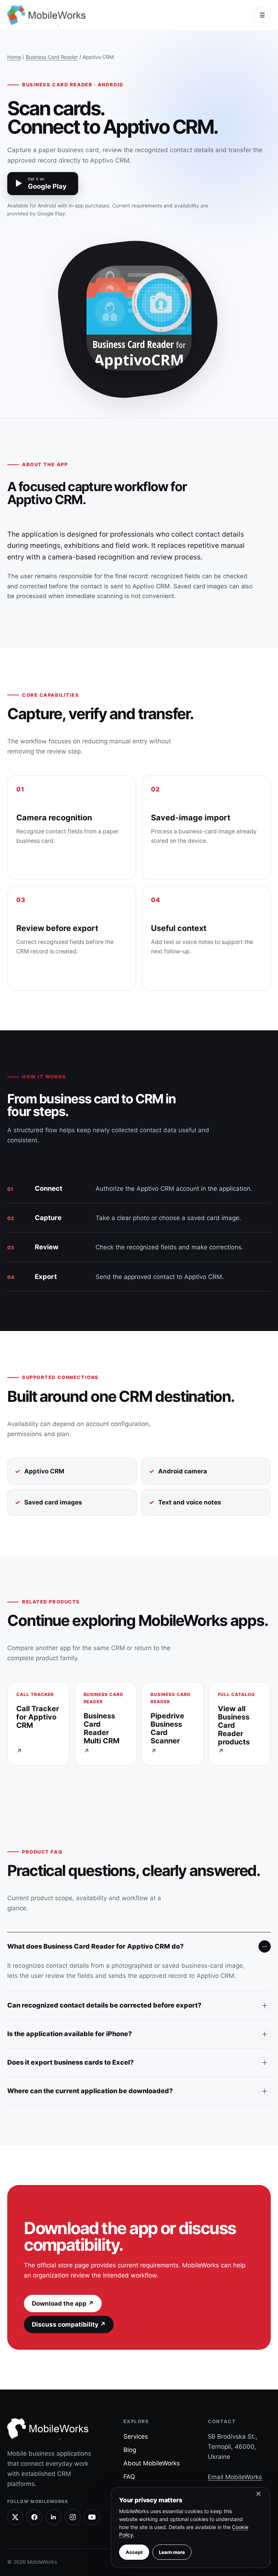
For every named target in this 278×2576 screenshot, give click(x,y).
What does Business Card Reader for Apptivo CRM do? (95, 1946)
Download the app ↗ (63, 2304)
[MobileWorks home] (48, 15)
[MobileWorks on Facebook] (34, 2517)
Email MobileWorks (235, 2477)
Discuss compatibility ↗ (69, 2324)
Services (136, 2437)
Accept (134, 2552)
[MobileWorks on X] (15, 2517)
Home (14, 57)
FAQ (129, 2477)
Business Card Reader (52, 57)
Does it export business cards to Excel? (70, 2062)
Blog (130, 2450)
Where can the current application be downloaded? (90, 2091)
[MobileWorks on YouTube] (92, 2517)
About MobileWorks (152, 2463)
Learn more (172, 2552)
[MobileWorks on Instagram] (73, 2517)
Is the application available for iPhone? (69, 2034)
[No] (258, 2495)
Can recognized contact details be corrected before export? (104, 2005)
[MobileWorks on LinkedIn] (54, 2517)
